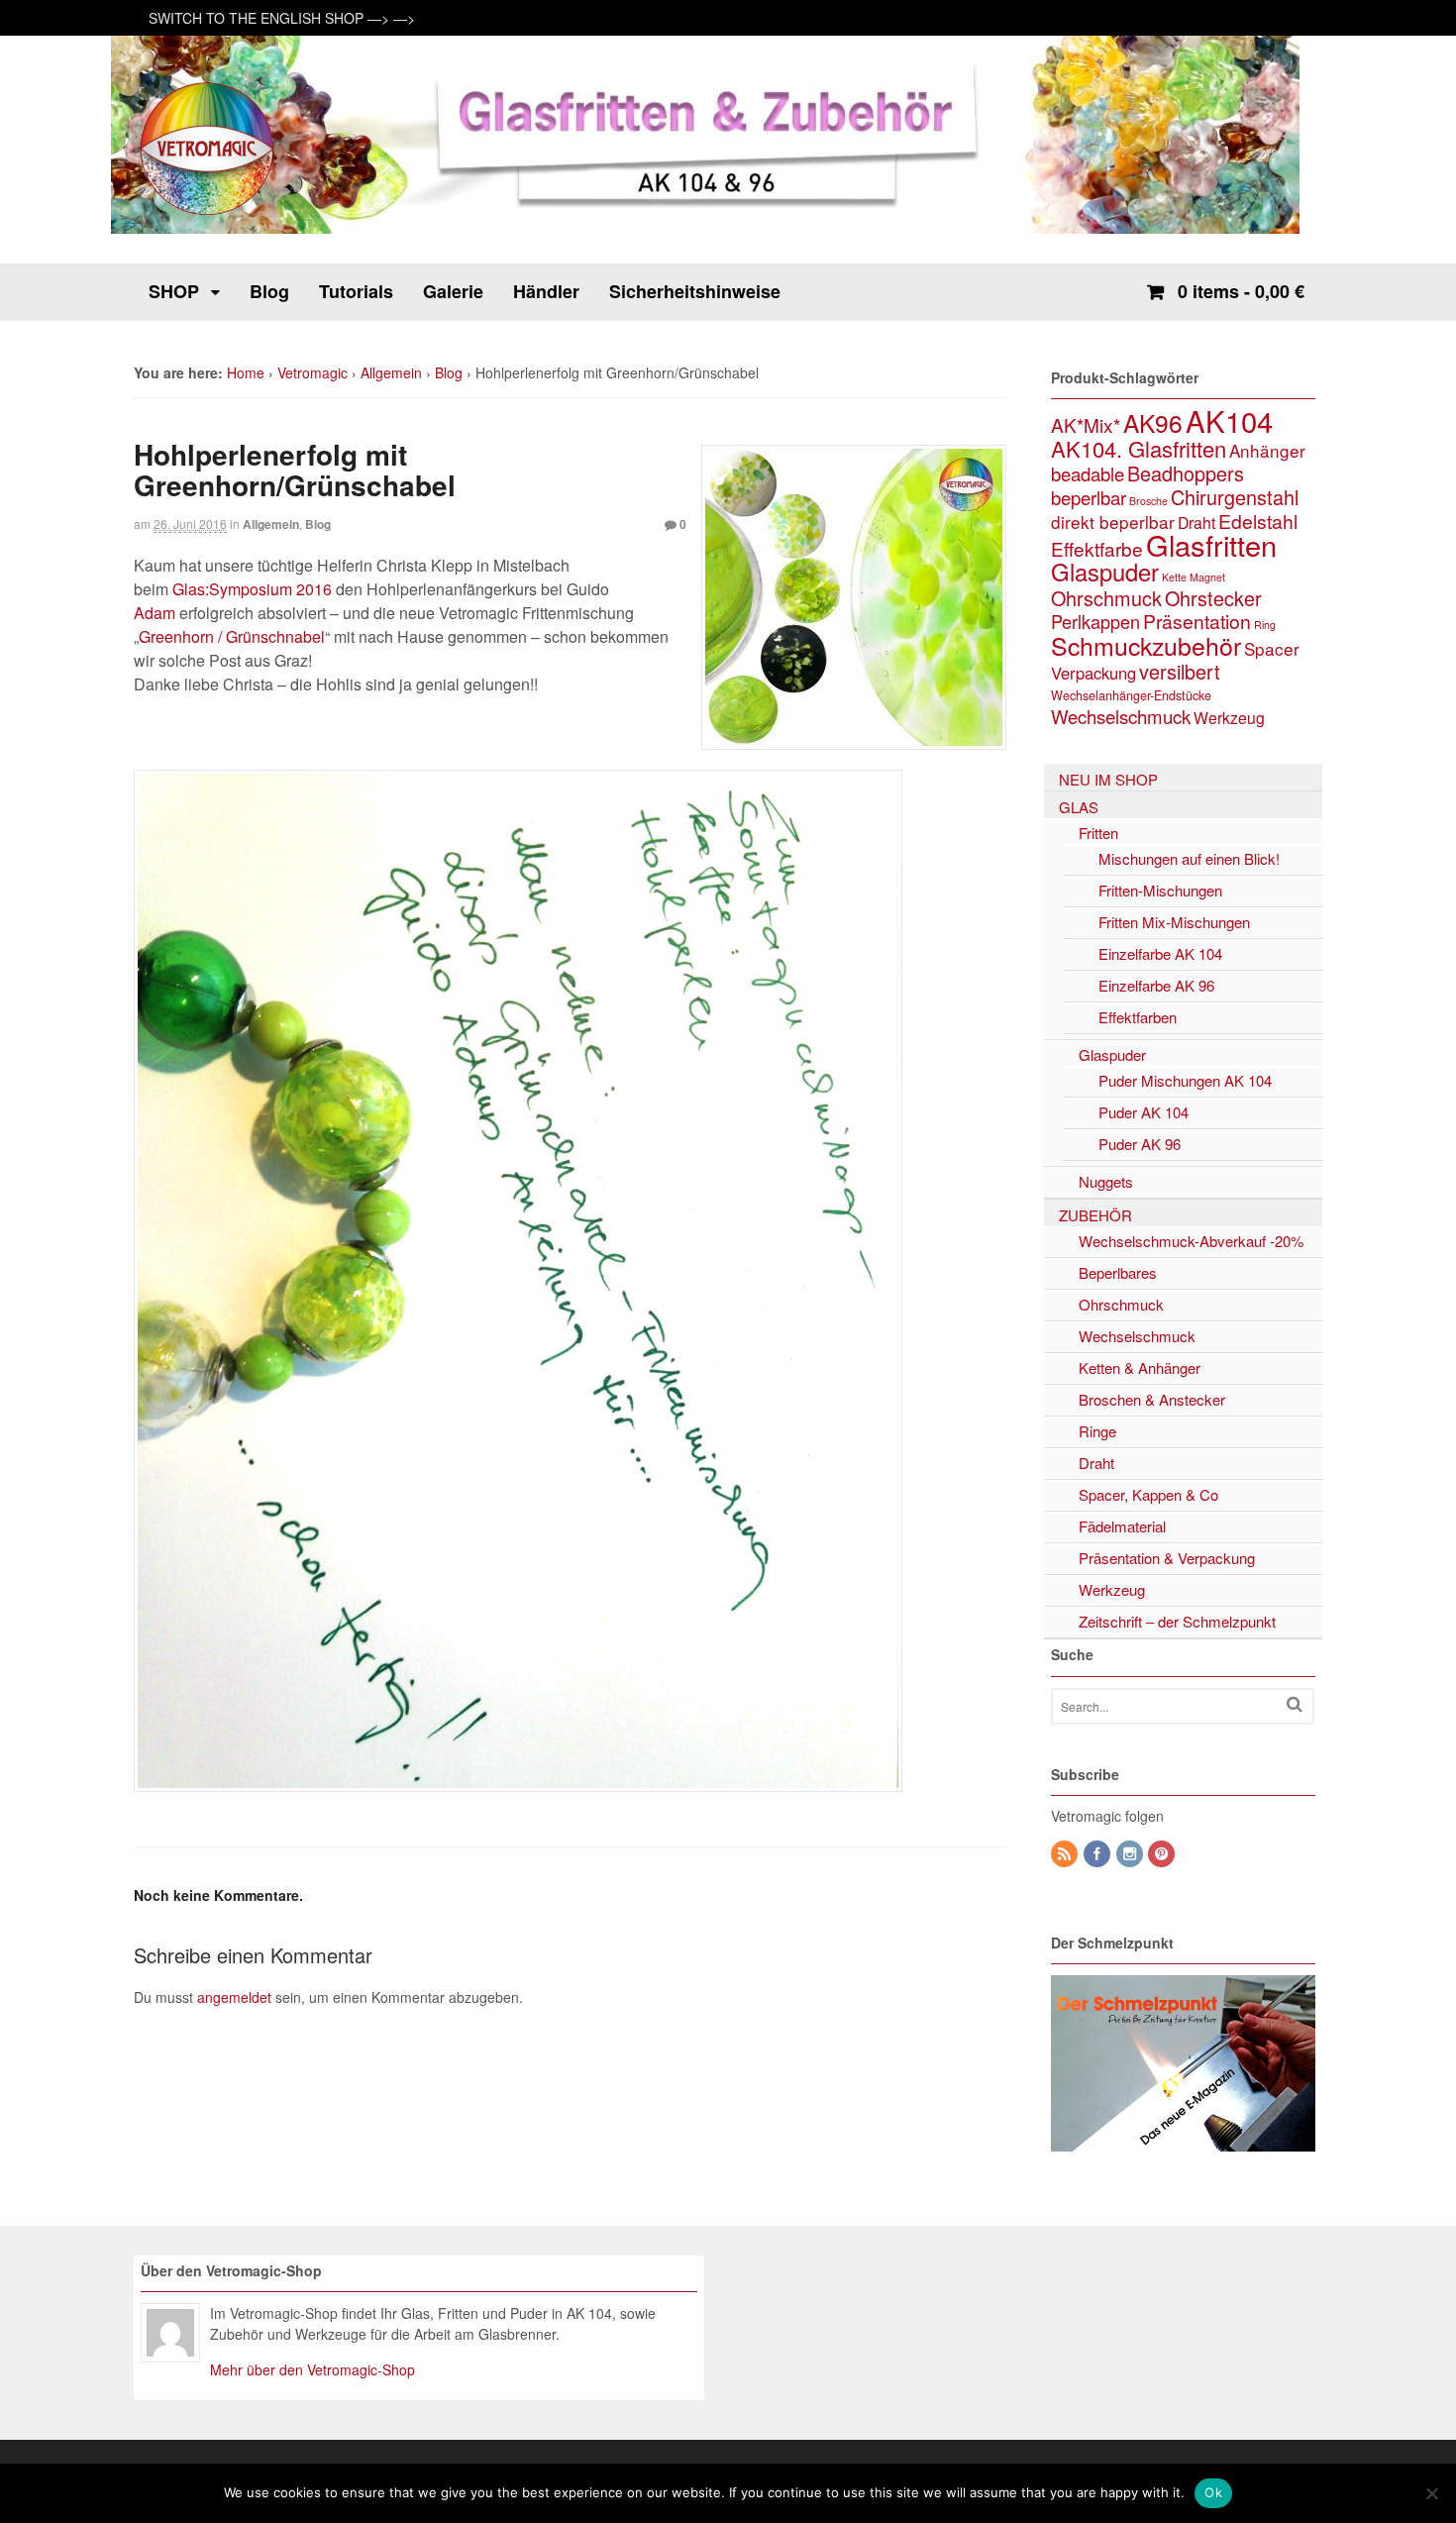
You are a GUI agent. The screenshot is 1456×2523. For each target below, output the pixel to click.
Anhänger (1267, 450)
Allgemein (391, 372)
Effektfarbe (1097, 548)
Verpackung (1093, 673)
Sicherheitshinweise (695, 291)
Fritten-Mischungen (1160, 890)
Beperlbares (1118, 1272)
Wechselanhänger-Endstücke (1131, 695)
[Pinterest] (1163, 1854)
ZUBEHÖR (1095, 1215)
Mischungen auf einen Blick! (1189, 858)
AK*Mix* (1086, 424)
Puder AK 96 (1140, 1144)
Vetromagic (312, 372)
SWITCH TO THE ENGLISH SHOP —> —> (282, 18)
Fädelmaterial (1122, 1526)
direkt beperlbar (1113, 522)
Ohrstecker (1213, 598)
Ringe (1097, 1431)
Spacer (1272, 648)
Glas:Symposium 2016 (252, 589)
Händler (546, 291)
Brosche (1148, 501)
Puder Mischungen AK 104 (1185, 1080)
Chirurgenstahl (1235, 497)
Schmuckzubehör (1146, 645)
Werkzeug (1229, 717)
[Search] (1295, 1704)
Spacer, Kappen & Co (1148, 1494)
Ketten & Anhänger (1140, 1367)
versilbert (1180, 671)
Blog (269, 291)
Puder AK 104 (1144, 1112)
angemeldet (234, 1997)
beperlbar (1089, 497)
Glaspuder (1105, 572)
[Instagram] (1131, 1854)
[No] (1431, 2493)
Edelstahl (1258, 521)
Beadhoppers (1186, 473)
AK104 (1229, 420)
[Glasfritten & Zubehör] (208, 213)
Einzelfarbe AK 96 (1156, 985)
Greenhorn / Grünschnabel (232, 636)
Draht (1196, 522)
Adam (155, 613)
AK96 (1153, 422)
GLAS (1079, 807)
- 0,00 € (1241, 291)
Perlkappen (1095, 621)
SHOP (174, 291)
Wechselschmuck (1121, 716)
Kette (1174, 577)
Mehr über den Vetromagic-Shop (312, 2369)
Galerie (453, 291)
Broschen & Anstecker (1152, 1399)
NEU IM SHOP (1108, 779)
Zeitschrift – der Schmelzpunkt (1177, 1621)
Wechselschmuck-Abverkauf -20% (1191, 1241)
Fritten (1098, 833)
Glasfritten (1211, 544)
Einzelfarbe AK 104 (1160, 953)
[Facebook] (1098, 1854)
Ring (1265, 625)
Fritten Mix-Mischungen (1174, 922)
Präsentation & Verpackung (1167, 1558)
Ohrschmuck (1106, 598)
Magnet (1207, 577)
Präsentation (1197, 621)
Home (246, 372)
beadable (1088, 473)
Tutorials (356, 291)
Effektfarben (1138, 1017)
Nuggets (1106, 1181)
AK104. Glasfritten (1139, 448)
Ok (1213, 2492)
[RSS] (1066, 1854)
